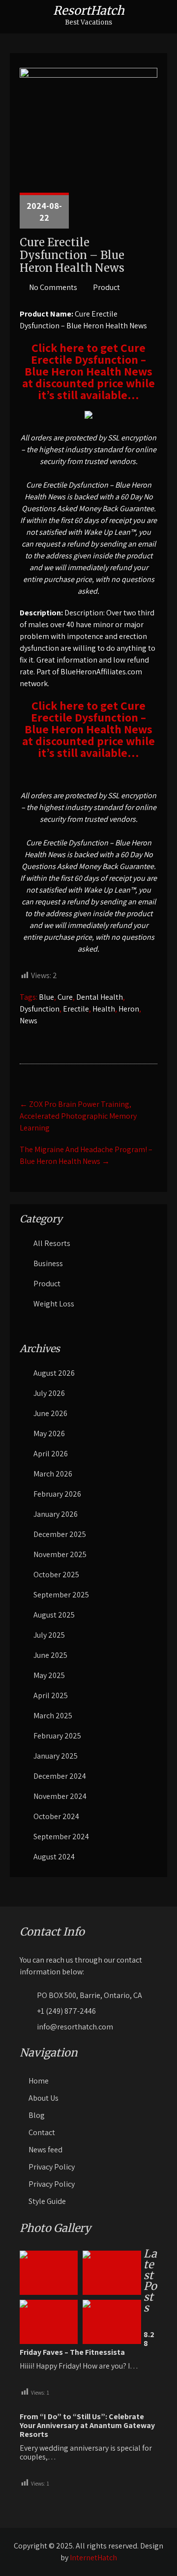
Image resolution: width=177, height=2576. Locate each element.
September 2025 (61, 1595)
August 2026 (54, 1373)
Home (39, 2081)
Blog (37, 2115)
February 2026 (57, 1494)
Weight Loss (54, 1304)
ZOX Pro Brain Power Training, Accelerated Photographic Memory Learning (78, 1116)
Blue (46, 997)
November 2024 (60, 1796)
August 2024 (54, 1857)
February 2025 (57, 1736)
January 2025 (56, 1756)
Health (104, 1009)
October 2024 (56, 1816)
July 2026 (49, 1393)
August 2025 (54, 1615)
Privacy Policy (52, 2167)
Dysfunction (40, 1009)
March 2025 (53, 1716)
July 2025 (49, 1635)
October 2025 (56, 1575)
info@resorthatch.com (75, 2027)
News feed (45, 2150)
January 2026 (56, 1514)
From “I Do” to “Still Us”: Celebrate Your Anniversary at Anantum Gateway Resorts (87, 2426)
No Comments (53, 287)
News (29, 1021)
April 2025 (51, 1695)
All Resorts (52, 1243)
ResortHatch (89, 11)
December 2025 (60, 1534)
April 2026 (51, 1454)
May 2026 (49, 1433)
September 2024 (61, 1837)
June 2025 (50, 1655)
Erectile (76, 1009)
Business (48, 1263)
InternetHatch (93, 2558)
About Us (44, 2098)
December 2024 (60, 1776)
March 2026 (53, 1474)
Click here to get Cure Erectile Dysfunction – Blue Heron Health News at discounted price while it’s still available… (88, 371)
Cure (65, 997)
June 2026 (50, 1413)
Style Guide (47, 2201)
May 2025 (49, 1675)
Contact (42, 2132)
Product (106, 287)
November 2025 (60, 1554)
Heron (129, 1009)
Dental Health (100, 997)
